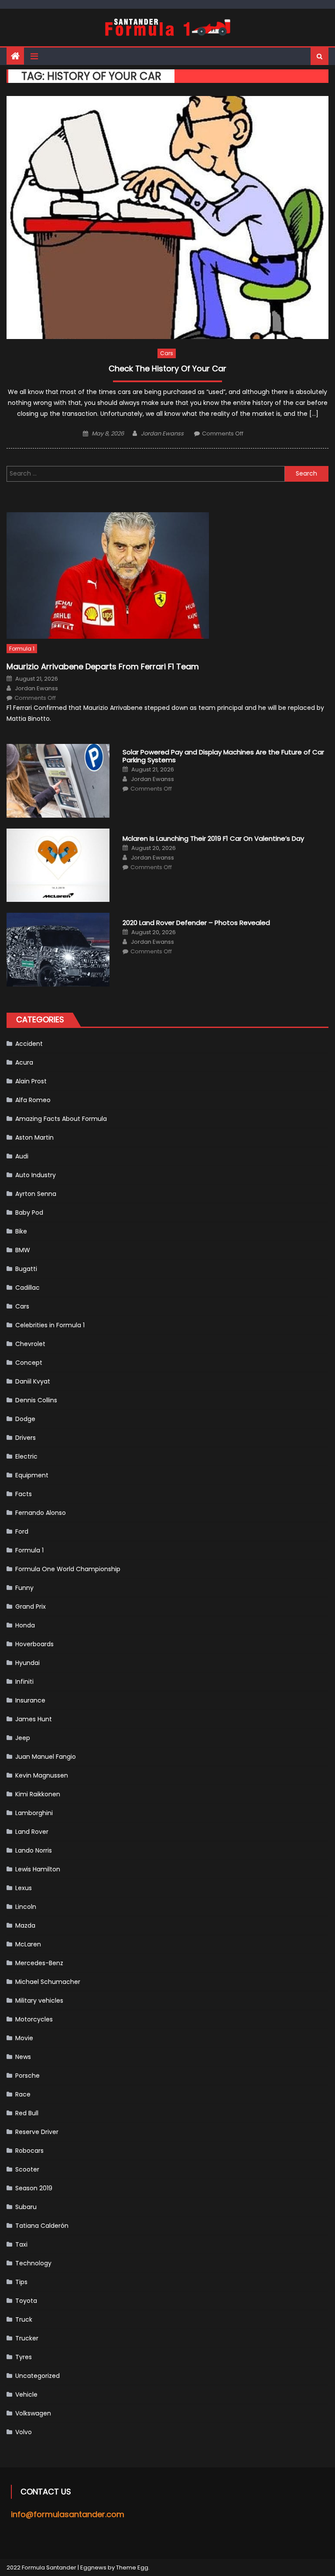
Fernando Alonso (41, 1513)
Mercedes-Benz (39, 1963)
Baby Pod (29, 1213)
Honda (25, 1625)
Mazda (25, 1925)
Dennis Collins (36, 1400)
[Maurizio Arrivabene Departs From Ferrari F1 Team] (167, 575)
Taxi (21, 2244)
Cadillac (27, 1288)
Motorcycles (34, 2019)
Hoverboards (34, 1644)
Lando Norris (34, 1850)
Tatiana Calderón (42, 2226)
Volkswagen (33, 2413)
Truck (24, 2319)
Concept (29, 1363)
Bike (21, 1231)
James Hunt (34, 1719)
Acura (24, 1062)
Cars (167, 353)
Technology (33, 2263)
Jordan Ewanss (162, 433)
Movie (24, 2038)
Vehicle (26, 2394)
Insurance (30, 1700)
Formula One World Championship (68, 1569)
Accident (29, 1044)
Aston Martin (34, 1137)
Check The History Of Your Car (167, 369)
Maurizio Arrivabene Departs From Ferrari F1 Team (103, 666)
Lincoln (26, 1907)
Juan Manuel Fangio (46, 1757)
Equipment (32, 1475)
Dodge (25, 1419)
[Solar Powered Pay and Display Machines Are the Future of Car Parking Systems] (58, 781)
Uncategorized (38, 2376)
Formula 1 (22, 649)
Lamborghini (34, 1813)
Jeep (23, 1738)
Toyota (26, 2301)
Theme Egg (132, 2567)
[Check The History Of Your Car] (167, 218)
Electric (26, 1456)
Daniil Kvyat (33, 1381)
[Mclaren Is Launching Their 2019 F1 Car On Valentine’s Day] (58, 865)
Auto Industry (36, 1175)
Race (23, 2094)
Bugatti (26, 1269)
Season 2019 (34, 2188)
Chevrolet (30, 1344)
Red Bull (27, 2113)
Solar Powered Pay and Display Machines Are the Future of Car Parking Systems (223, 756)
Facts (24, 1494)
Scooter (27, 2169)
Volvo (24, 2432)
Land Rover (32, 1832)
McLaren (28, 1944)
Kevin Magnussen (42, 1775)
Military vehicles (39, 2001)
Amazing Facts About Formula (61, 1119)
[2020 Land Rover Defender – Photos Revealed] (58, 950)
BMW (23, 1250)
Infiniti (24, 1682)
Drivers (26, 1438)
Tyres (24, 2357)
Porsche (27, 2076)
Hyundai (27, 1663)
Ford (22, 1531)
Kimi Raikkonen (38, 1794)
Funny (24, 1588)
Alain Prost (31, 1081)
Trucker (27, 2338)
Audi (22, 1156)
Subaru (26, 2207)
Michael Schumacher (48, 1982)
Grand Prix (31, 1607)
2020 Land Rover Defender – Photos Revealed (196, 923)
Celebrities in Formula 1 (50, 1325)
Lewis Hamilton (38, 1869)
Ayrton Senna (36, 1194)
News (23, 2057)
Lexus (24, 1888)
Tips (21, 2282)
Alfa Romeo (33, 1100)
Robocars (29, 2151)
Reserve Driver (37, 2132)
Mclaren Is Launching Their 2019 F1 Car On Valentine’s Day (213, 839)
